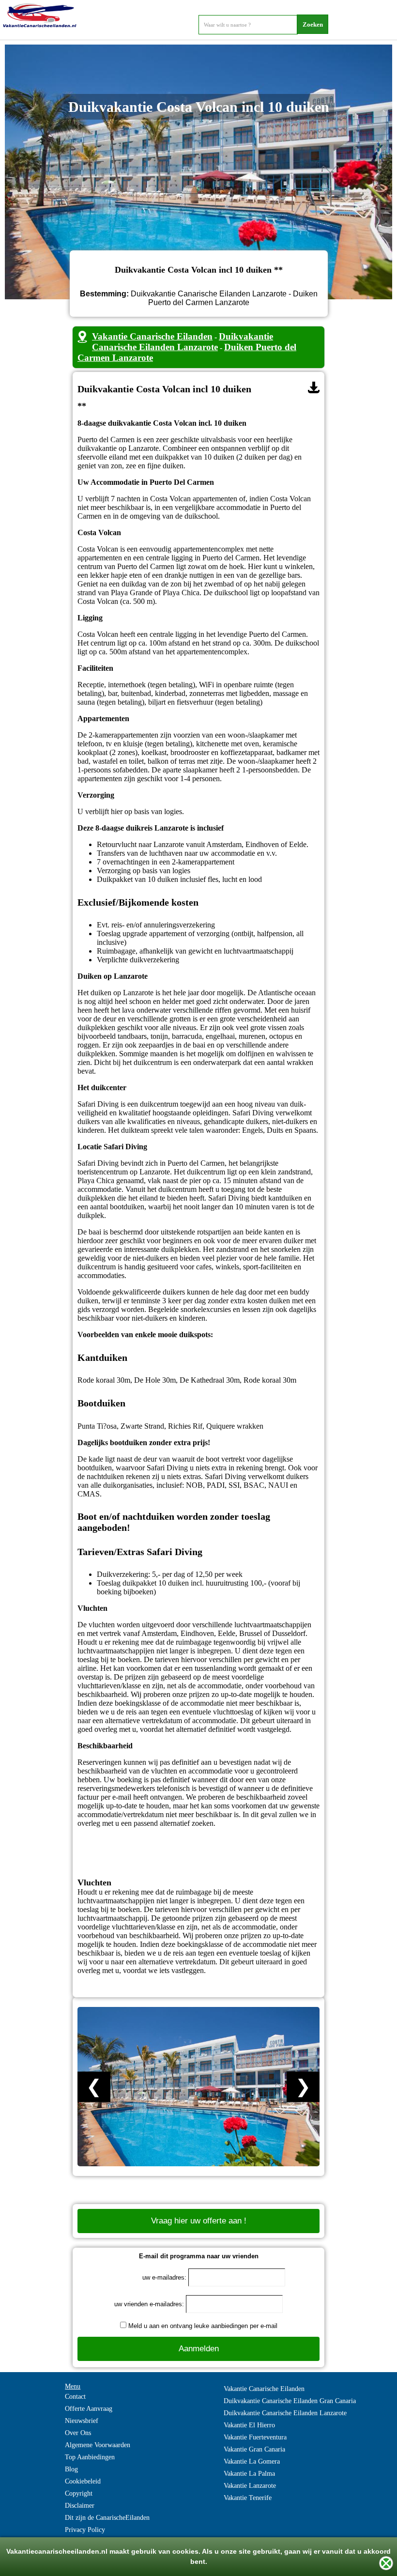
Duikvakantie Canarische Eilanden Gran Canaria (290, 2401)
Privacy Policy (85, 2530)
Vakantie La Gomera (252, 2461)
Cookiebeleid (83, 2481)
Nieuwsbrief (82, 2421)
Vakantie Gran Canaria (254, 2449)
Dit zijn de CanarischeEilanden (107, 2518)
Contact (75, 2397)
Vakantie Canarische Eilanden (152, 336)
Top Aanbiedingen (90, 2457)
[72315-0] (314, 387)
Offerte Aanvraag (89, 2409)
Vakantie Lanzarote (250, 2486)
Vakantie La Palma (249, 2474)
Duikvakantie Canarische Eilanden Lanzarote (183, 342)
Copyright (79, 2493)
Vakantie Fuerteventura (255, 2437)
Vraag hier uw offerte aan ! (199, 2221)
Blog (71, 2469)
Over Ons (78, 2433)
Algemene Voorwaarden (98, 2445)
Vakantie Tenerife (248, 2498)
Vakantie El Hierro (249, 2425)
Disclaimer (80, 2506)
